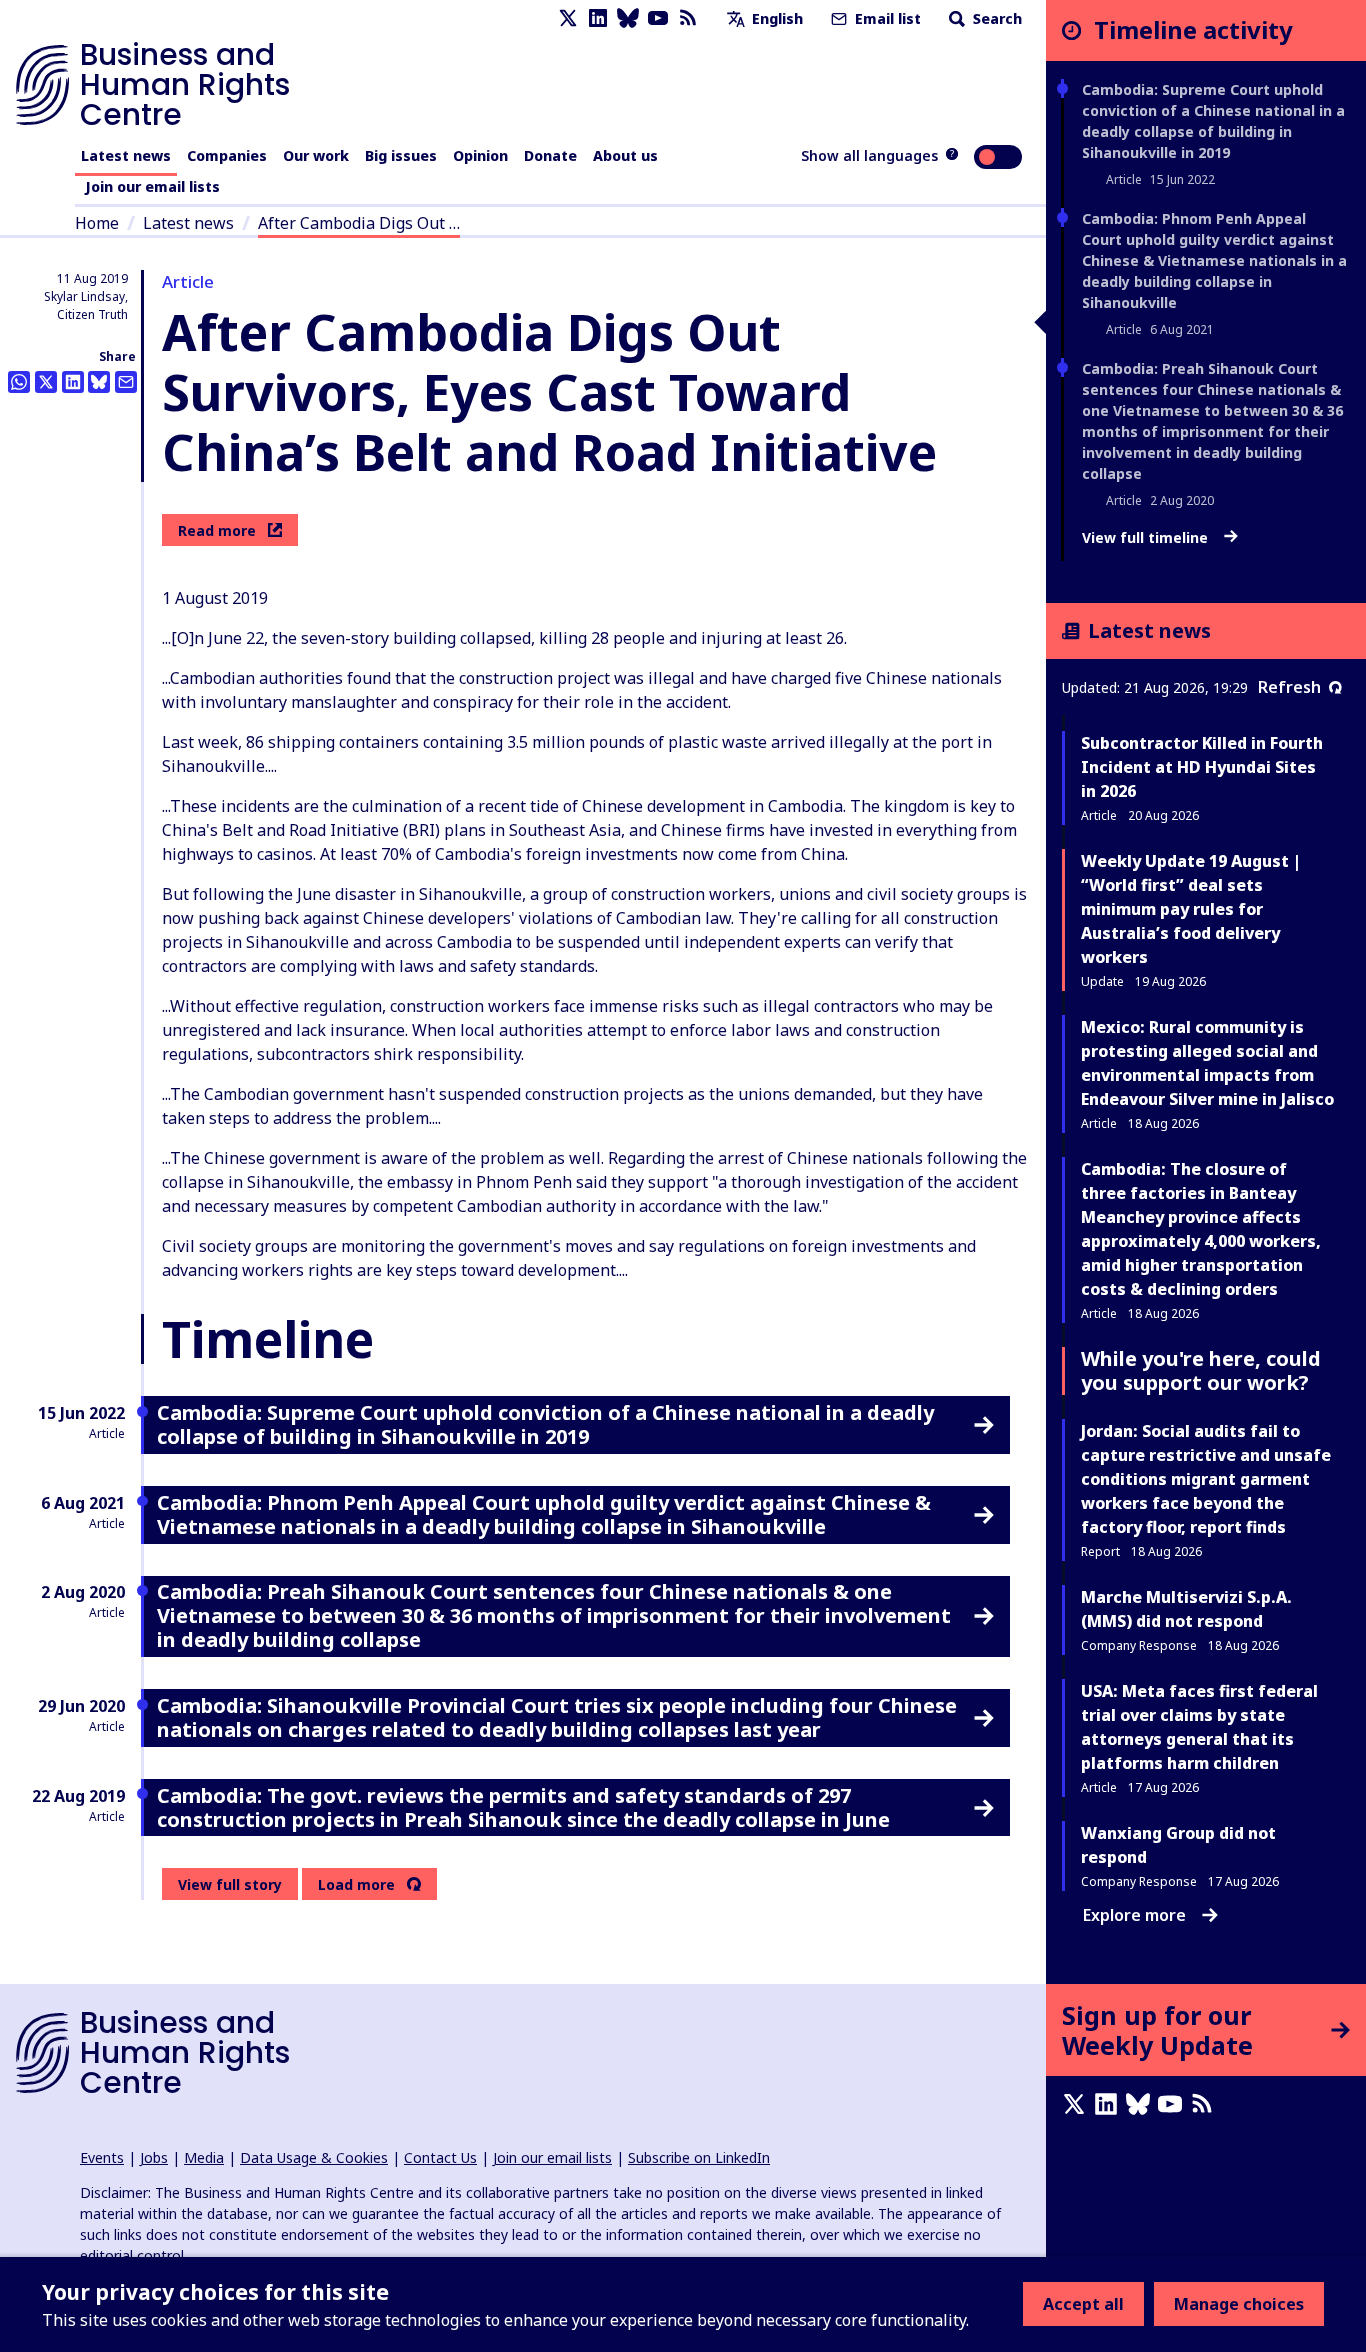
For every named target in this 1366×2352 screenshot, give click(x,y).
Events (102, 2157)
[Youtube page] (658, 18)
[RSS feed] (688, 18)
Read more (217, 530)
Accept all (1083, 2304)
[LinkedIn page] (598, 18)
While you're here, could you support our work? (1201, 1370)
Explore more (1134, 1915)
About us (625, 155)
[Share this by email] (126, 382)
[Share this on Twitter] (46, 382)
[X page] (568, 18)
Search (995, 18)
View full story (230, 1884)
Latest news (126, 155)
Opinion (480, 155)
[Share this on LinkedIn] (73, 382)
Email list (886, 18)
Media (204, 2157)
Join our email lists (152, 186)
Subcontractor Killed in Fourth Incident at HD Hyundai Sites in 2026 (1202, 767)
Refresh (1289, 687)
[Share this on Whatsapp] (19, 382)
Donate (550, 155)
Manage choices (1239, 2304)
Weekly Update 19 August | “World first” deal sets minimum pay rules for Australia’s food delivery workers (1191, 909)
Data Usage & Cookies (314, 2157)
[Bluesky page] (628, 18)
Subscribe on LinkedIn (699, 2157)
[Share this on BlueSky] (99, 382)
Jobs (154, 2157)
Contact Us (440, 2157)
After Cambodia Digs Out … (359, 223)
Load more (356, 1885)
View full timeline (1147, 538)
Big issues (401, 155)
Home (97, 223)
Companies (227, 155)
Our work (316, 155)
